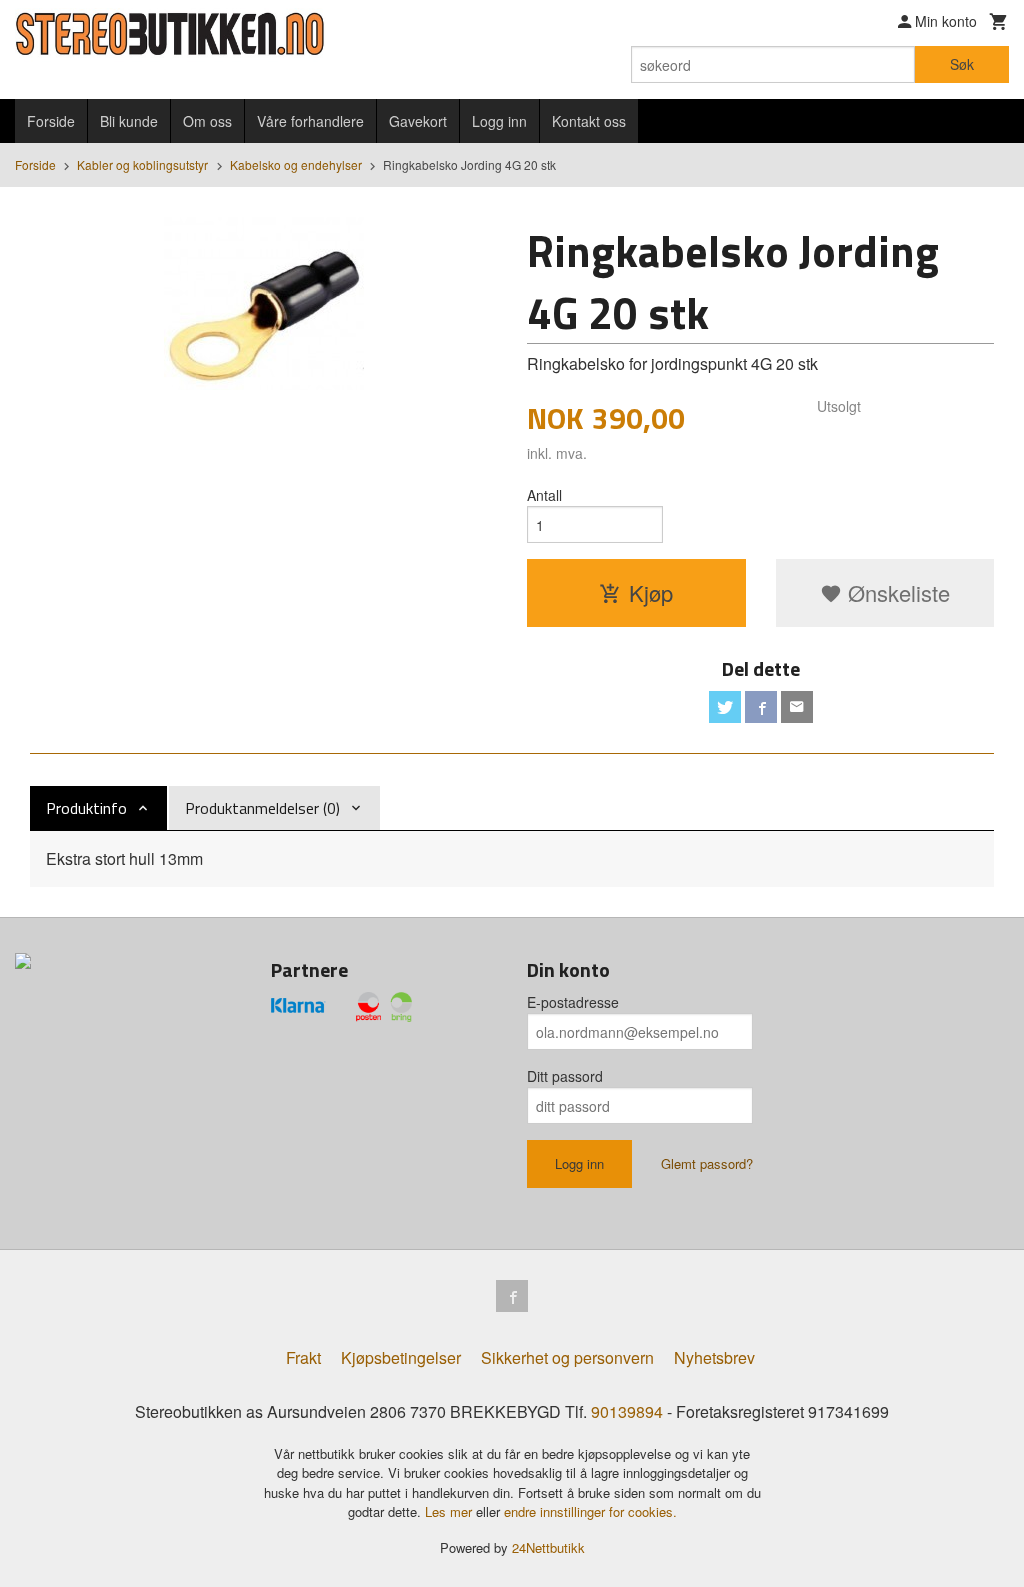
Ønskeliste (896, 592)
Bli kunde (129, 121)
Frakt (303, 1357)
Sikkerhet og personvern (567, 1357)
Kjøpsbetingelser (401, 1357)
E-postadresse (573, 1002)
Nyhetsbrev (714, 1357)
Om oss (207, 121)
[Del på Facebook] (761, 707)
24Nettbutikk (548, 1547)
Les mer (450, 1511)
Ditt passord (565, 1076)
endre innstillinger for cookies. (590, 1511)
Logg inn (499, 121)
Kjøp (651, 592)
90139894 (627, 1411)
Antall (544, 495)
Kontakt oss (589, 121)
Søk (962, 64)
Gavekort (418, 121)
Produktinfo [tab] (86, 808)
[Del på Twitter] (725, 707)
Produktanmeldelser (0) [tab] (262, 808)
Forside (51, 121)
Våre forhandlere (310, 121)
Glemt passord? (707, 1163)
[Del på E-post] (797, 707)
